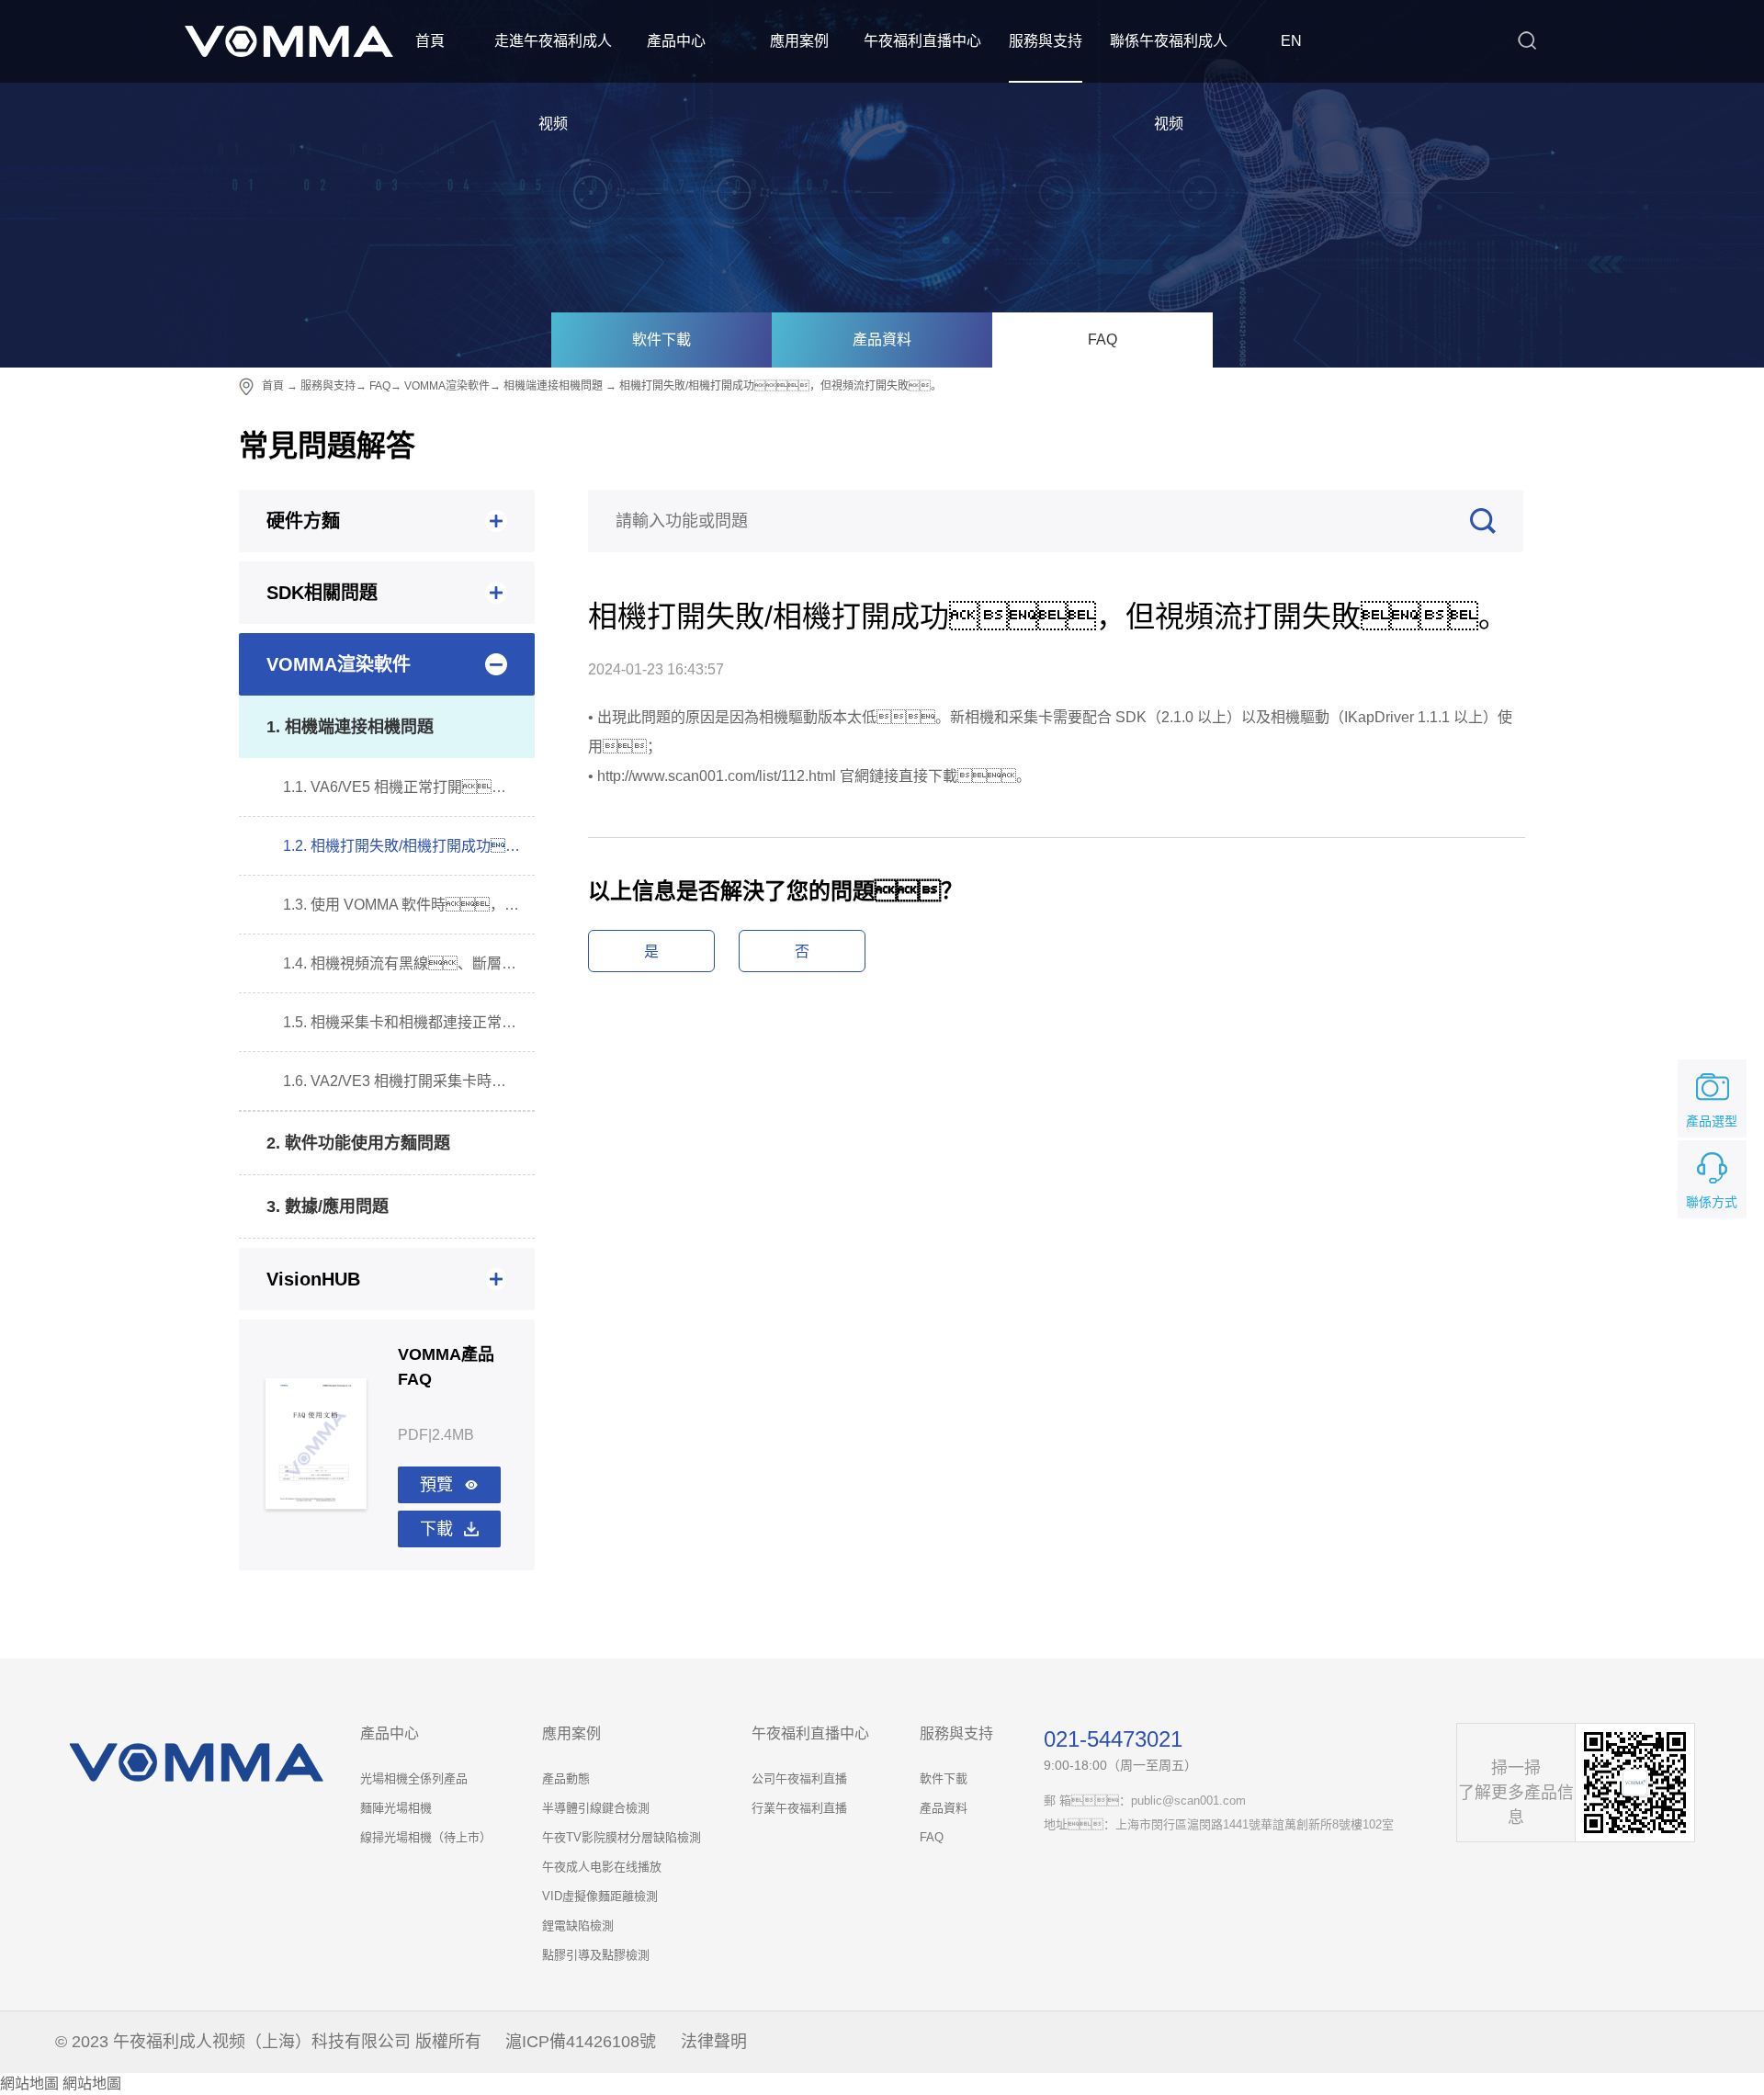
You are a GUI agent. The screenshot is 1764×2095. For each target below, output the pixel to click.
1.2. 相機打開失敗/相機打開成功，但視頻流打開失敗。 (409, 846)
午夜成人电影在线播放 (602, 1867)
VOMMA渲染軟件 (447, 386)
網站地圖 (29, 2084)
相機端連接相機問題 (553, 386)
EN (1291, 41)
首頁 (430, 41)
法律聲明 (714, 2042)
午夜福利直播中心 (922, 41)
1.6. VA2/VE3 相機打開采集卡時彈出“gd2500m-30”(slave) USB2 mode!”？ (409, 1081)
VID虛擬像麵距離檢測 (600, 1896)
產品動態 (566, 1778)
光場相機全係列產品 (414, 1778)
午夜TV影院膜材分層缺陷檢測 (622, 1837)
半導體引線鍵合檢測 (596, 1808)
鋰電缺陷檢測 (578, 1925)
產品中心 (676, 41)
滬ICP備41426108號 (581, 2042)
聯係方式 (1712, 1202)
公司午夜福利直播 (799, 1778)
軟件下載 (661, 340)
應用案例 (799, 41)
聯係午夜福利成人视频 (1169, 82)
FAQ (1102, 340)
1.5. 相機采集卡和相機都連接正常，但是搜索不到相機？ (409, 1022)
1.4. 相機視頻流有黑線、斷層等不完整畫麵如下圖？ (409, 963)
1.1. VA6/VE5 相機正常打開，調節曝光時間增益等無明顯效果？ (409, 787)
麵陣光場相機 (396, 1808)
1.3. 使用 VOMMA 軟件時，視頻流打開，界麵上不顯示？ (409, 905)
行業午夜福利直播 (799, 1808)
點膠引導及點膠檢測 (596, 1955)
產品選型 (1712, 1121)
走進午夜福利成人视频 (553, 82)
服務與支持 (1046, 41)
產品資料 (882, 340)
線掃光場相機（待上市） (426, 1837)
